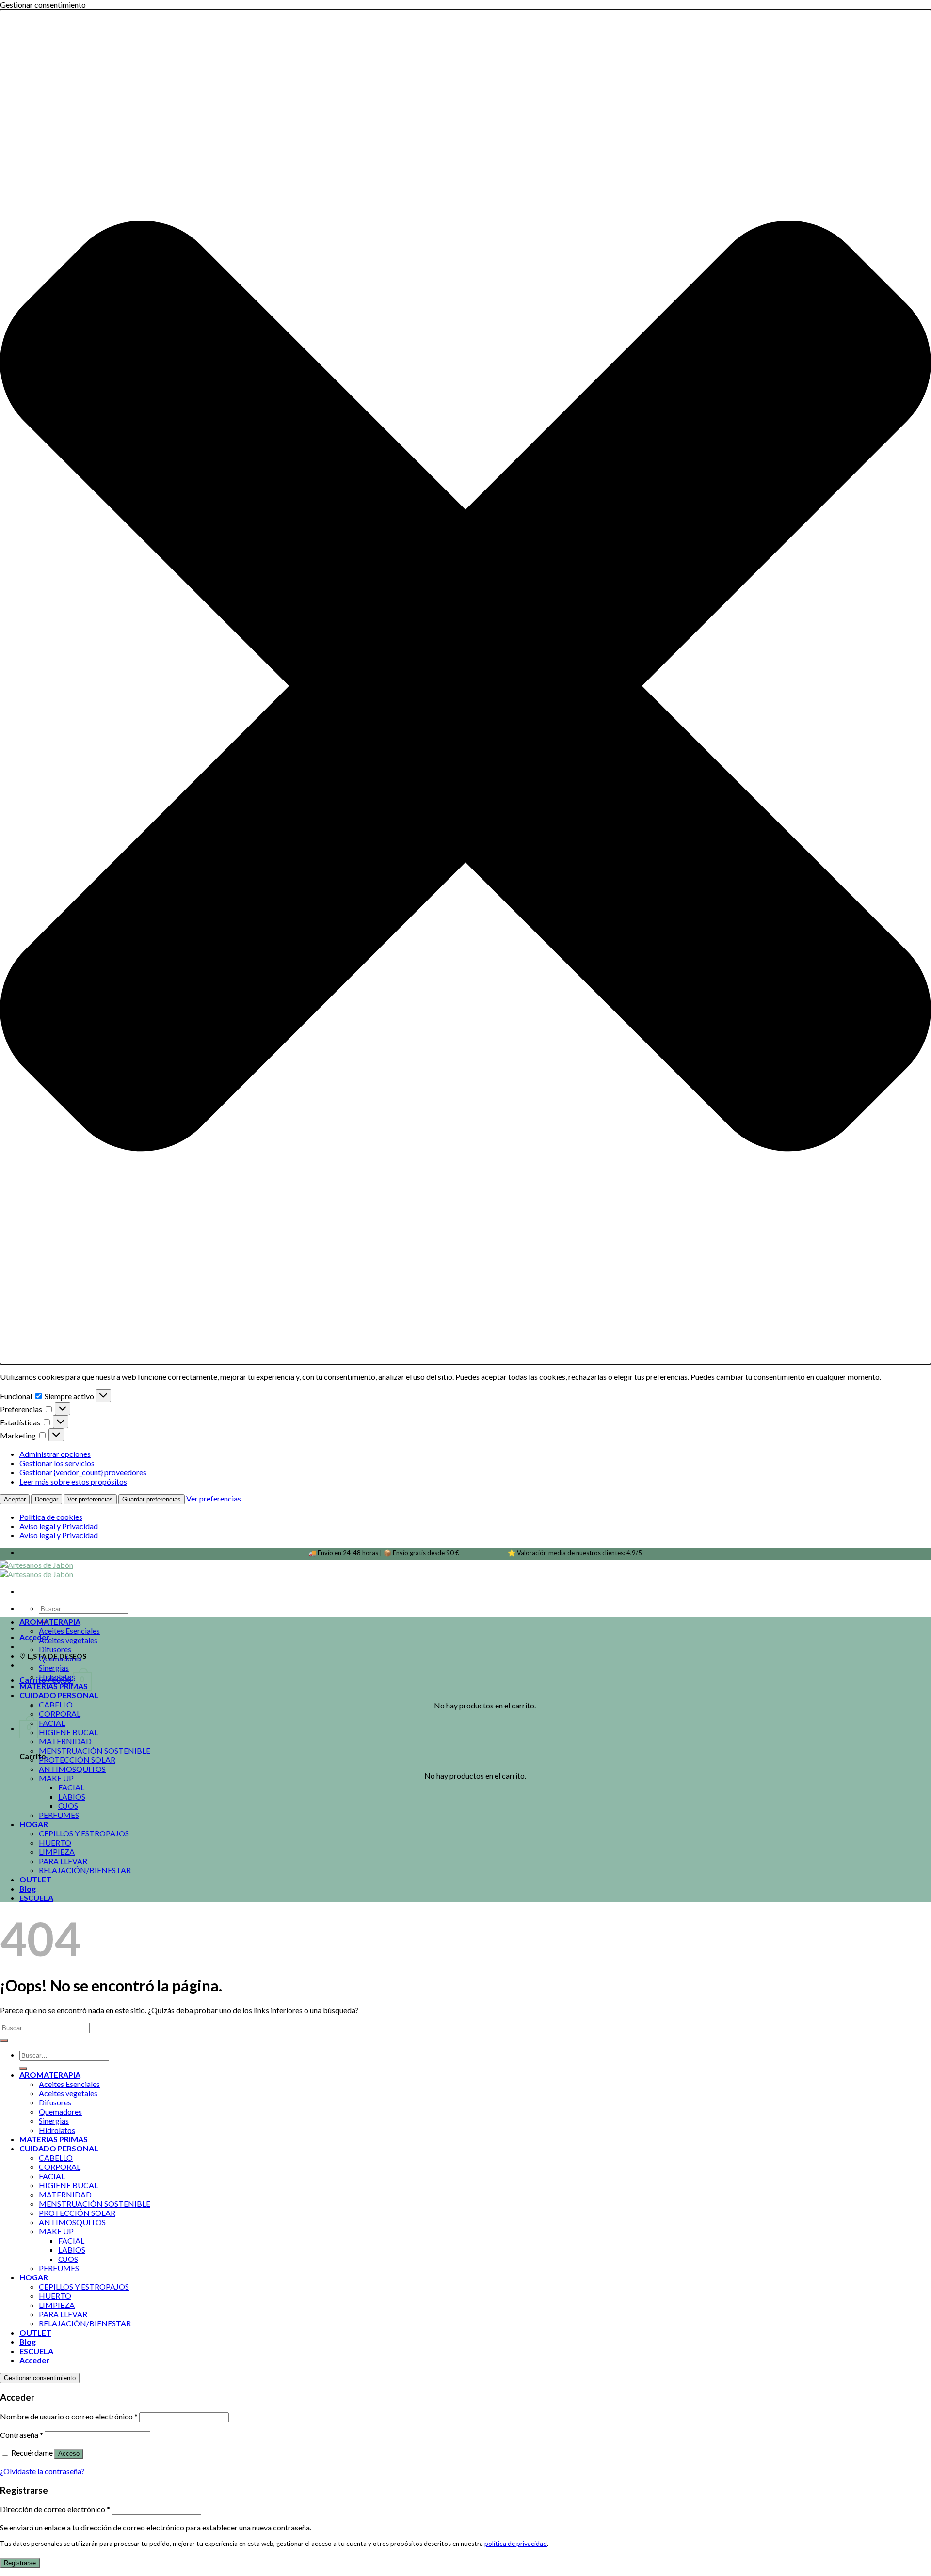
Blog (28, 1889)
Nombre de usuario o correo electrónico (69, 2416)
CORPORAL (60, 1714)
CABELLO (56, 1704)
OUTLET (35, 1879)
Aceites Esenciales (69, 1631)
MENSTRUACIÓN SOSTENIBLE (95, 1750)
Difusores (55, 1649)
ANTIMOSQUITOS (72, 1769)
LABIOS (72, 1796)
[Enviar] (4, 2041)
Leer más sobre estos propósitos (73, 1481)
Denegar (47, 1499)
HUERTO (55, 1842)
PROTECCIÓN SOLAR (77, 1760)
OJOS (68, 1806)
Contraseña (22, 2435)
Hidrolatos (57, 1677)
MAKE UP (56, 1778)
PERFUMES (59, 1815)
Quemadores (60, 1658)
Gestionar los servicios (57, 1463)
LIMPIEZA (57, 1852)
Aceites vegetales (68, 1640)
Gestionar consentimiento (40, 2378)
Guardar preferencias (152, 1499)
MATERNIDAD (65, 1741)
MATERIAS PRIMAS (54, 1686)
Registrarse (20, 2563)
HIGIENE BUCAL (68, 1732)
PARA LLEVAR (63, 1861)
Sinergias (54, 1667)
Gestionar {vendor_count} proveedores (83, 1472)
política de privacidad (516, 2544)
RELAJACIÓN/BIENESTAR (85, 1870)
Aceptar (15, 1499)
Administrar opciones (55, 1454)
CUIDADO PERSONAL (59, 1695)
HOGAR (34, 1824)
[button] (465, 687)
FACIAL (52, 1723)
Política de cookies (51, 1517)
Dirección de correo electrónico (55, 2509)
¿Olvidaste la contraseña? (42, 2471)
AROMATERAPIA (50, 1621)
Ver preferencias (90, 1499)
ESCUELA (36, 1898)
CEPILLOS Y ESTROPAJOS (84, 1833)
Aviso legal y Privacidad (59, 1526)
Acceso (69, 2454)
